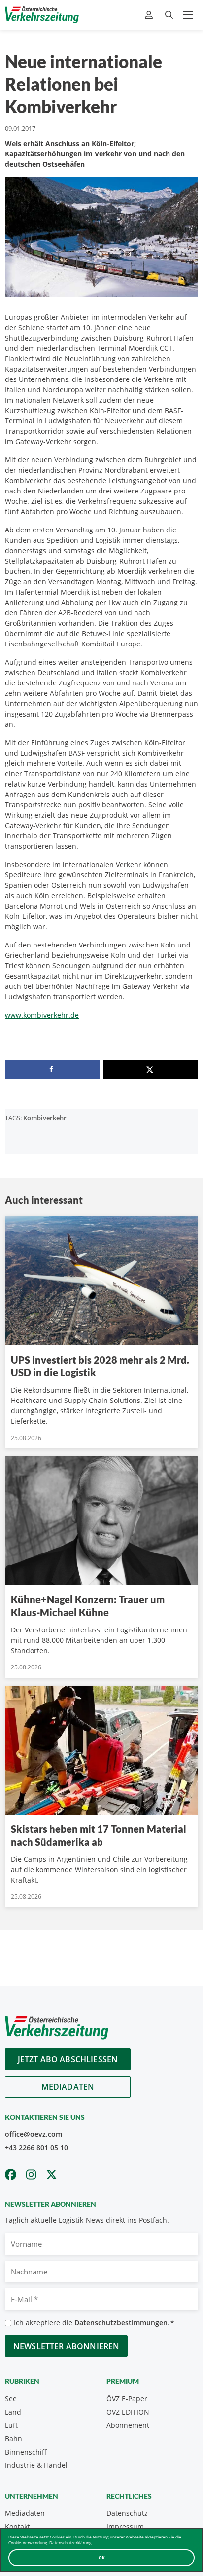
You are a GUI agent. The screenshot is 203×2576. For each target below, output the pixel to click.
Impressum (125, 2526)
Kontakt (17, 2526)
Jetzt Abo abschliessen (68, 2059)
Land (13, 2412)
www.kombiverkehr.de (42, 1015)
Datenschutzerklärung (70, 2543)
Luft (11, 2425)
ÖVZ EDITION (128, 2412)
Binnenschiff (26, 2452)
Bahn (14, 2439)
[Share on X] (151, 1069)
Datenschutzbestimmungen (121, 2323)
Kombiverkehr (45, 1118)
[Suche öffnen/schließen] (169, 15)
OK (102, 2557)
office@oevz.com (34, 2134)
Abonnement (128, 2425)
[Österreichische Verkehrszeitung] (42, 15)
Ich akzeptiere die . (94, 2323)
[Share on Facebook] (52, 1069)
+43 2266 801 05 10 (36, 2147)
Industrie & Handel (36, 2465)
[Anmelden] (150, 15)
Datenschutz (127, 2513)
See (11, 2399)
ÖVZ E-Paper (127, 2399)
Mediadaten (68, 2087)
